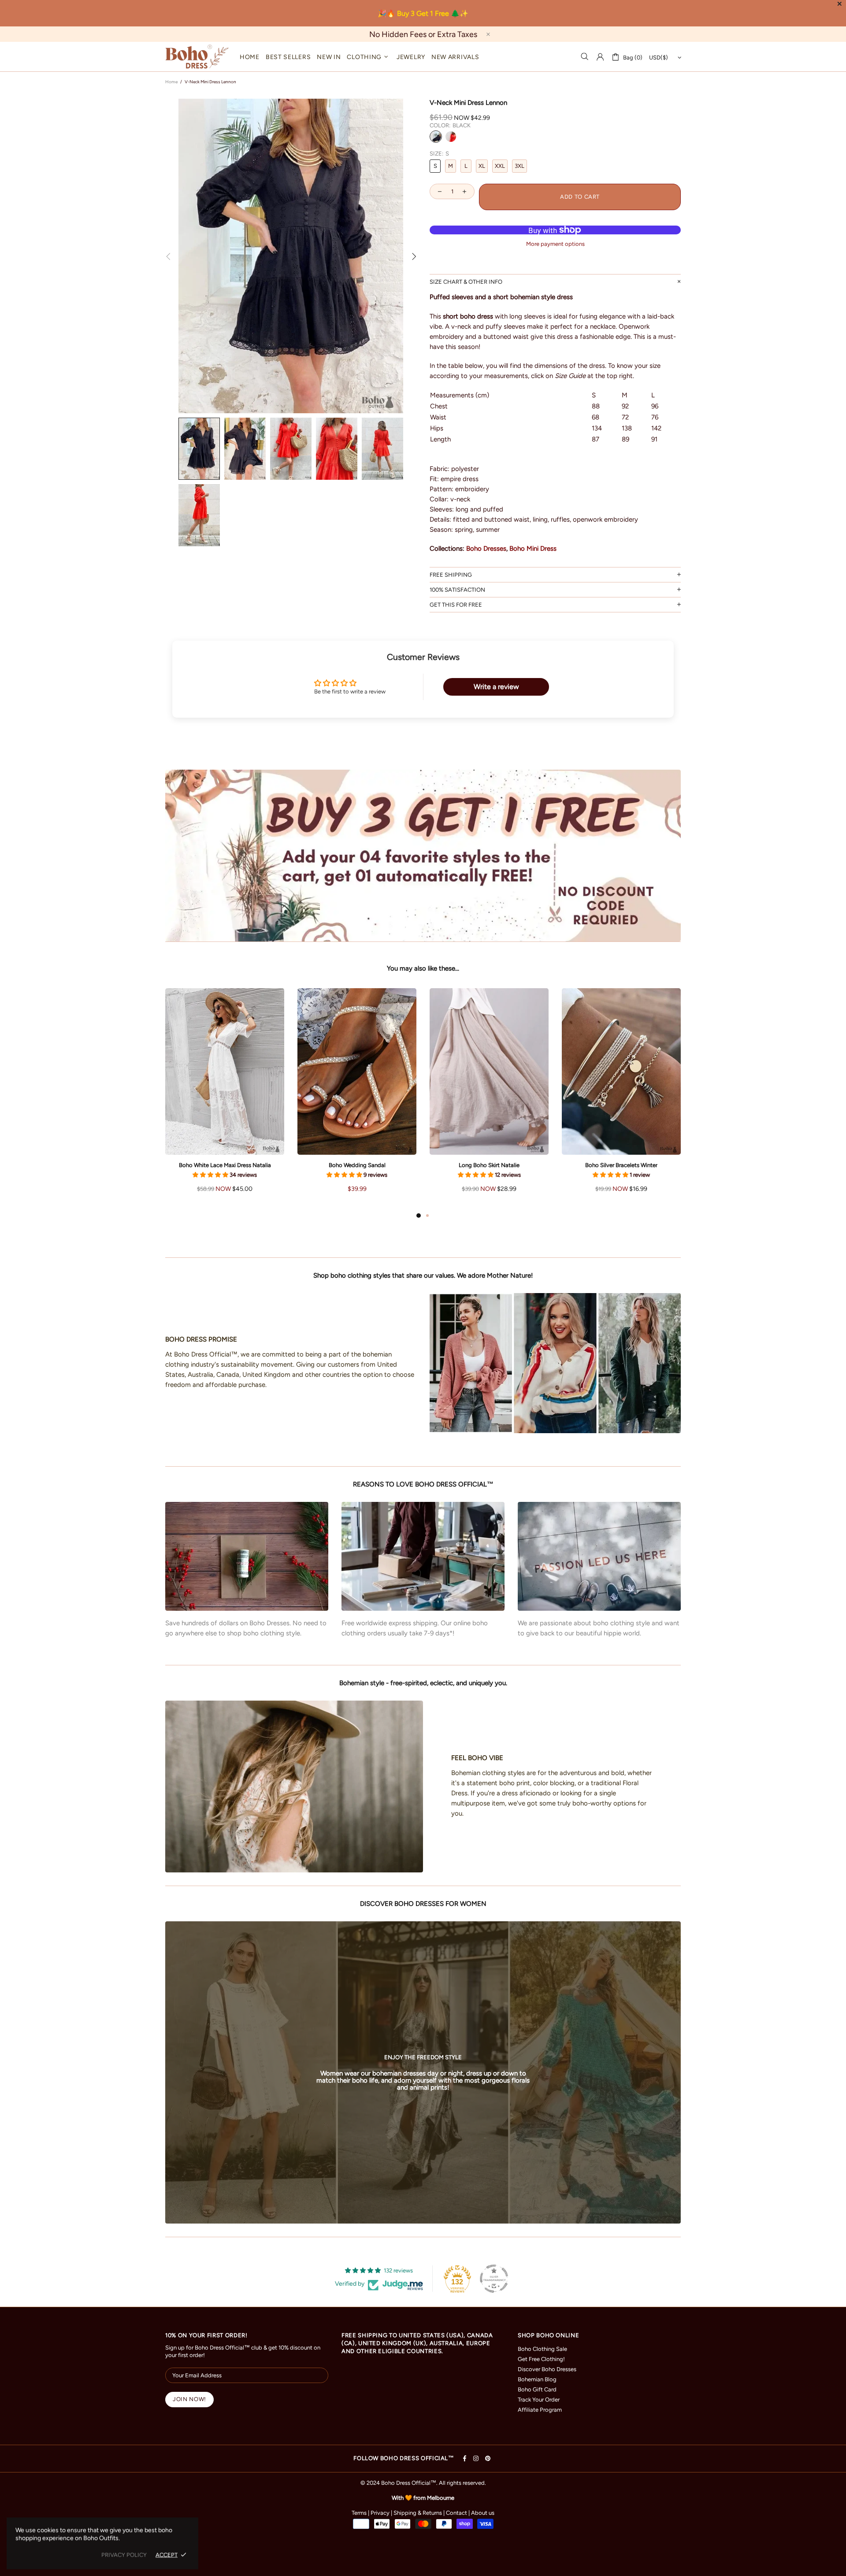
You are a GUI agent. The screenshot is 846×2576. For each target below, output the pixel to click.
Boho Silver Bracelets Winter (621, 1165)
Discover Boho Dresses (547, 2369)
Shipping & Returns (418, 2513)
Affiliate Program (540, 2410)
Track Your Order (539, 2400)
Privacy (380, 2513)
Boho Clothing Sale (542, 2349)
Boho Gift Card (537, 2389)
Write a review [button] (496, 687)
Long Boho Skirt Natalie (489, 1165)
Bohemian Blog (537, 2379)
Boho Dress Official (197, 57)
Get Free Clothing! (541, 2359)
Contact (456, 2513)
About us (483, 2513)
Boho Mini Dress (533, 549)
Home (171, 82)
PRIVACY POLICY (124, 2555)
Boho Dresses (486, 549)
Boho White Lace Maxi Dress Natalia (225, 1165)
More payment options (555, 244)
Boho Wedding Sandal (357, 1165)
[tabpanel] (225, 1099)
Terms (359, 2513)
